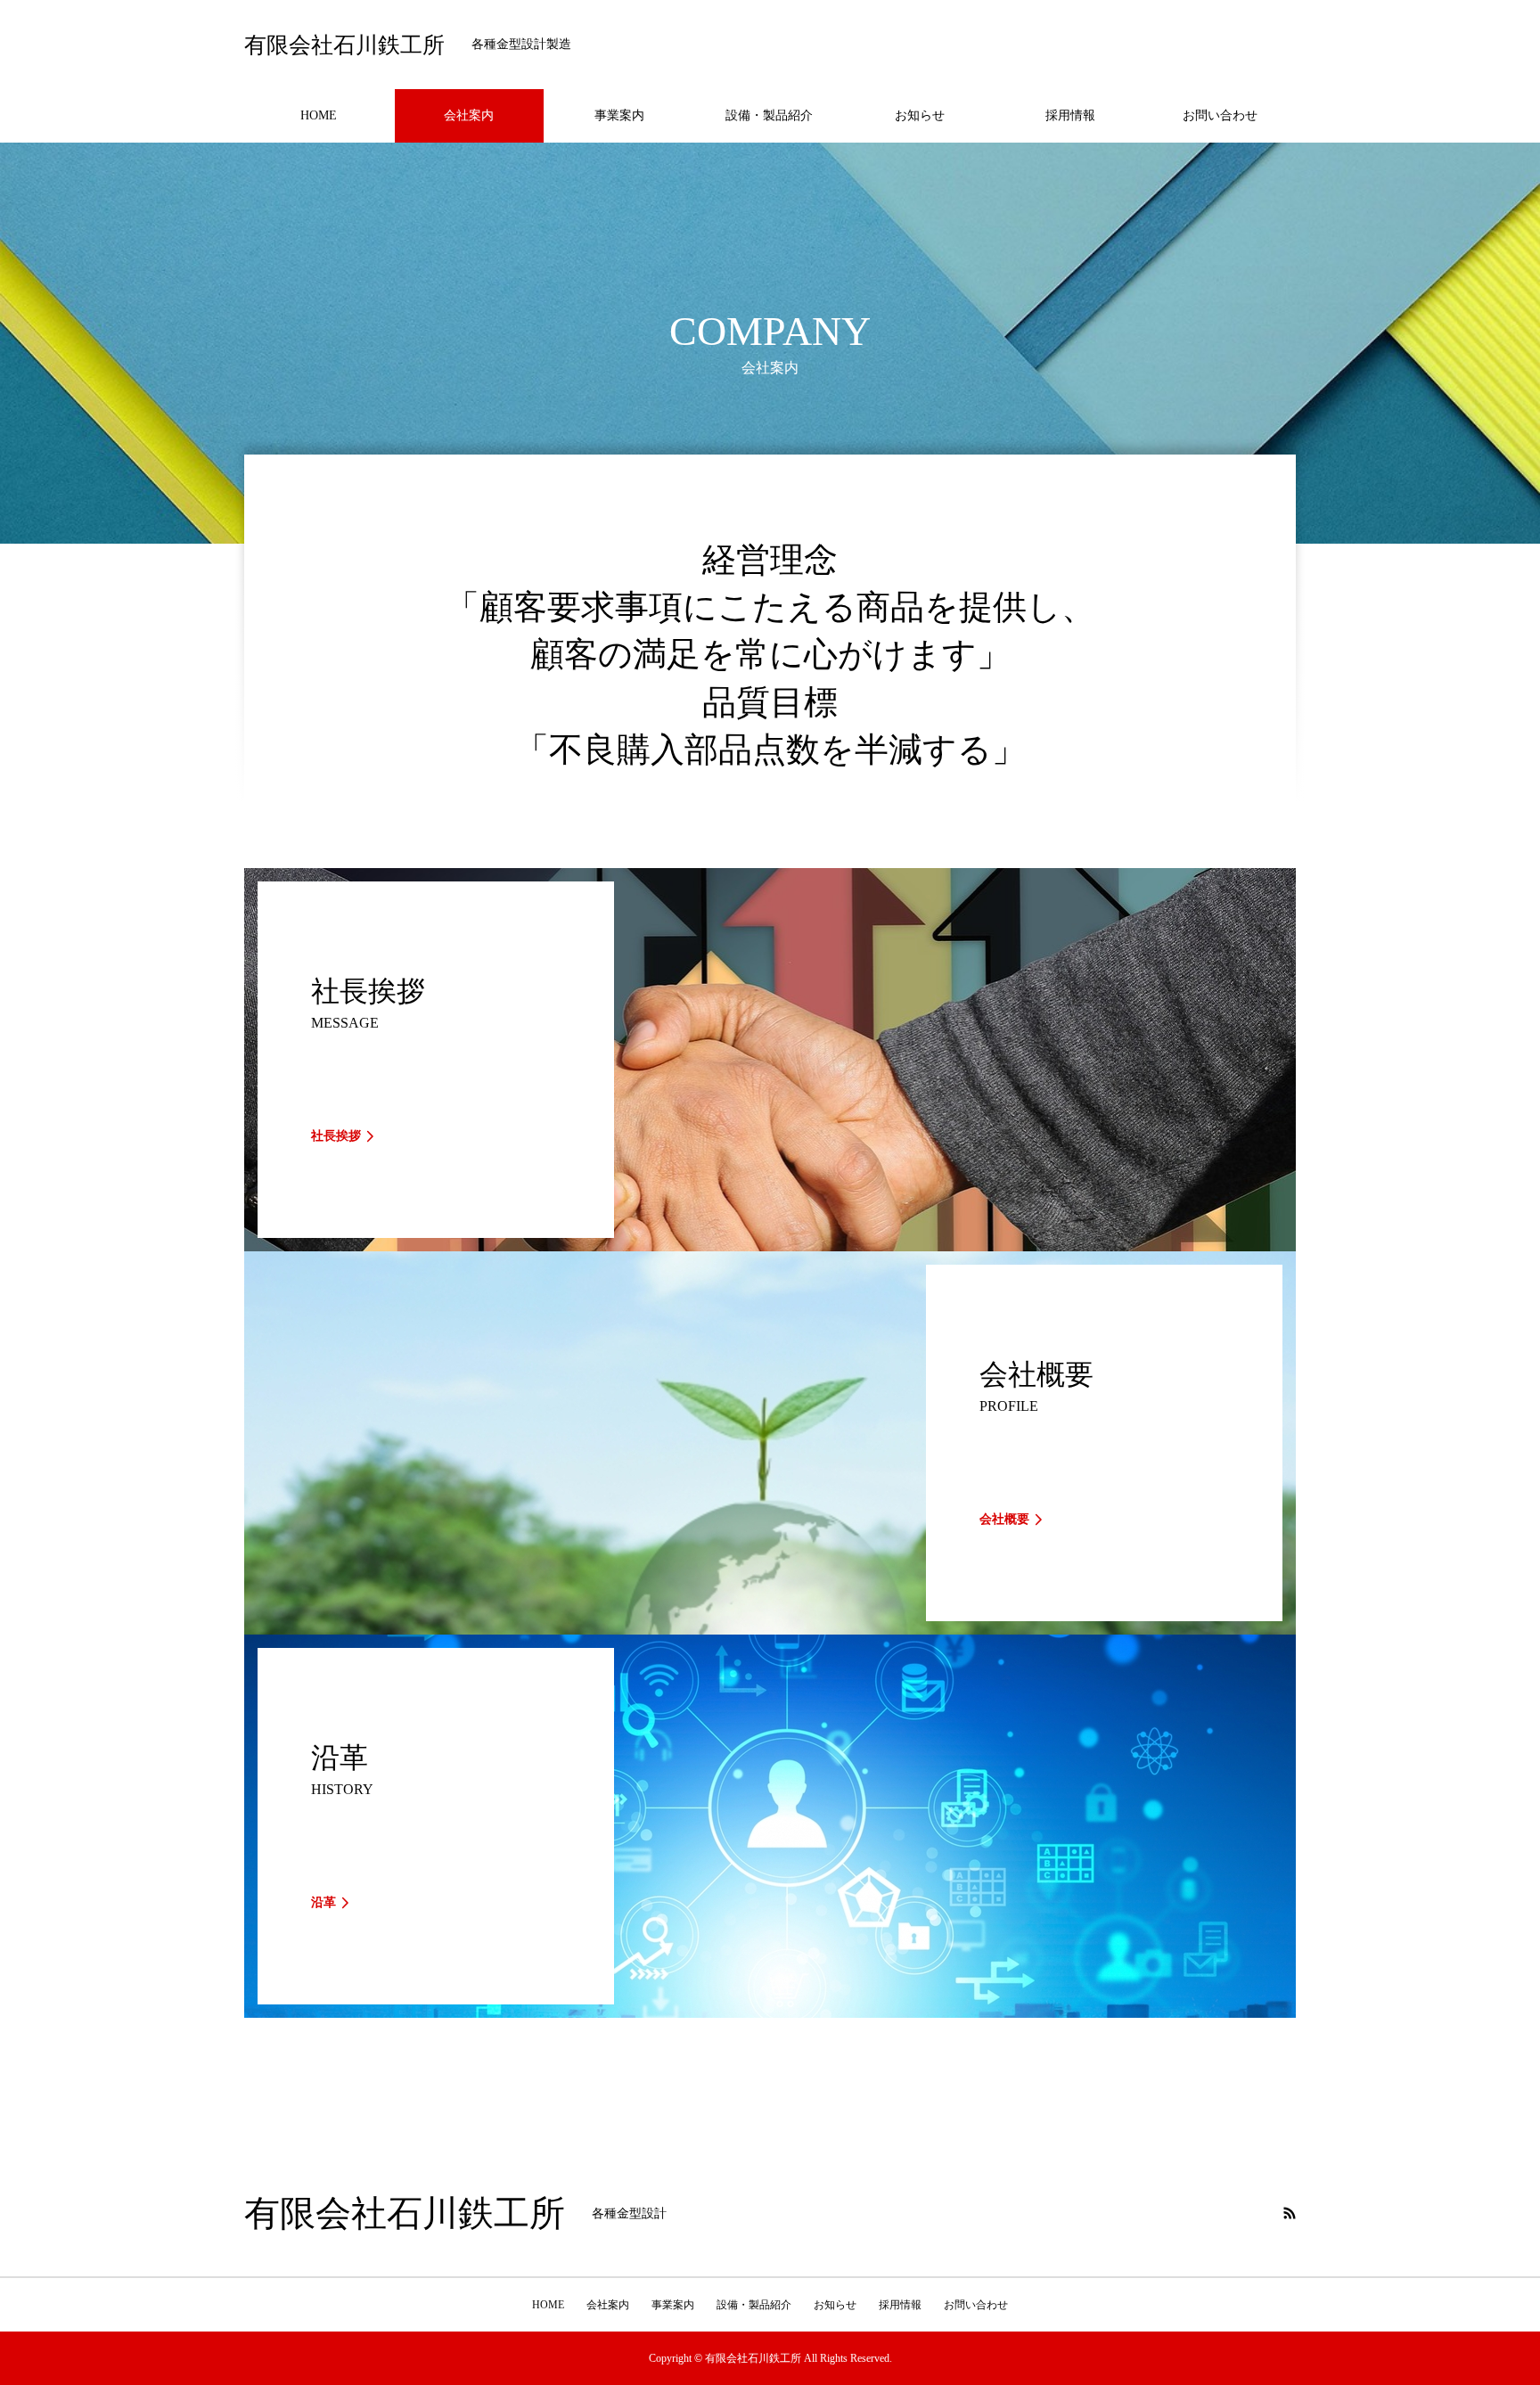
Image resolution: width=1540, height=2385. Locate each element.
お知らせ (920, 115)
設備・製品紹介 (769, 115)
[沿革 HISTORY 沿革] (770, 2010)
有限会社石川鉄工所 (344, 45)
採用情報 (1070, 115)
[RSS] (1290, 2213)
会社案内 (469, 115)
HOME (319, 115)
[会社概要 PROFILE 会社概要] (770, 1627)
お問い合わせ (1220, 115)
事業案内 (619, 115)
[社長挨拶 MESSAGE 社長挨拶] (770, 1244)
